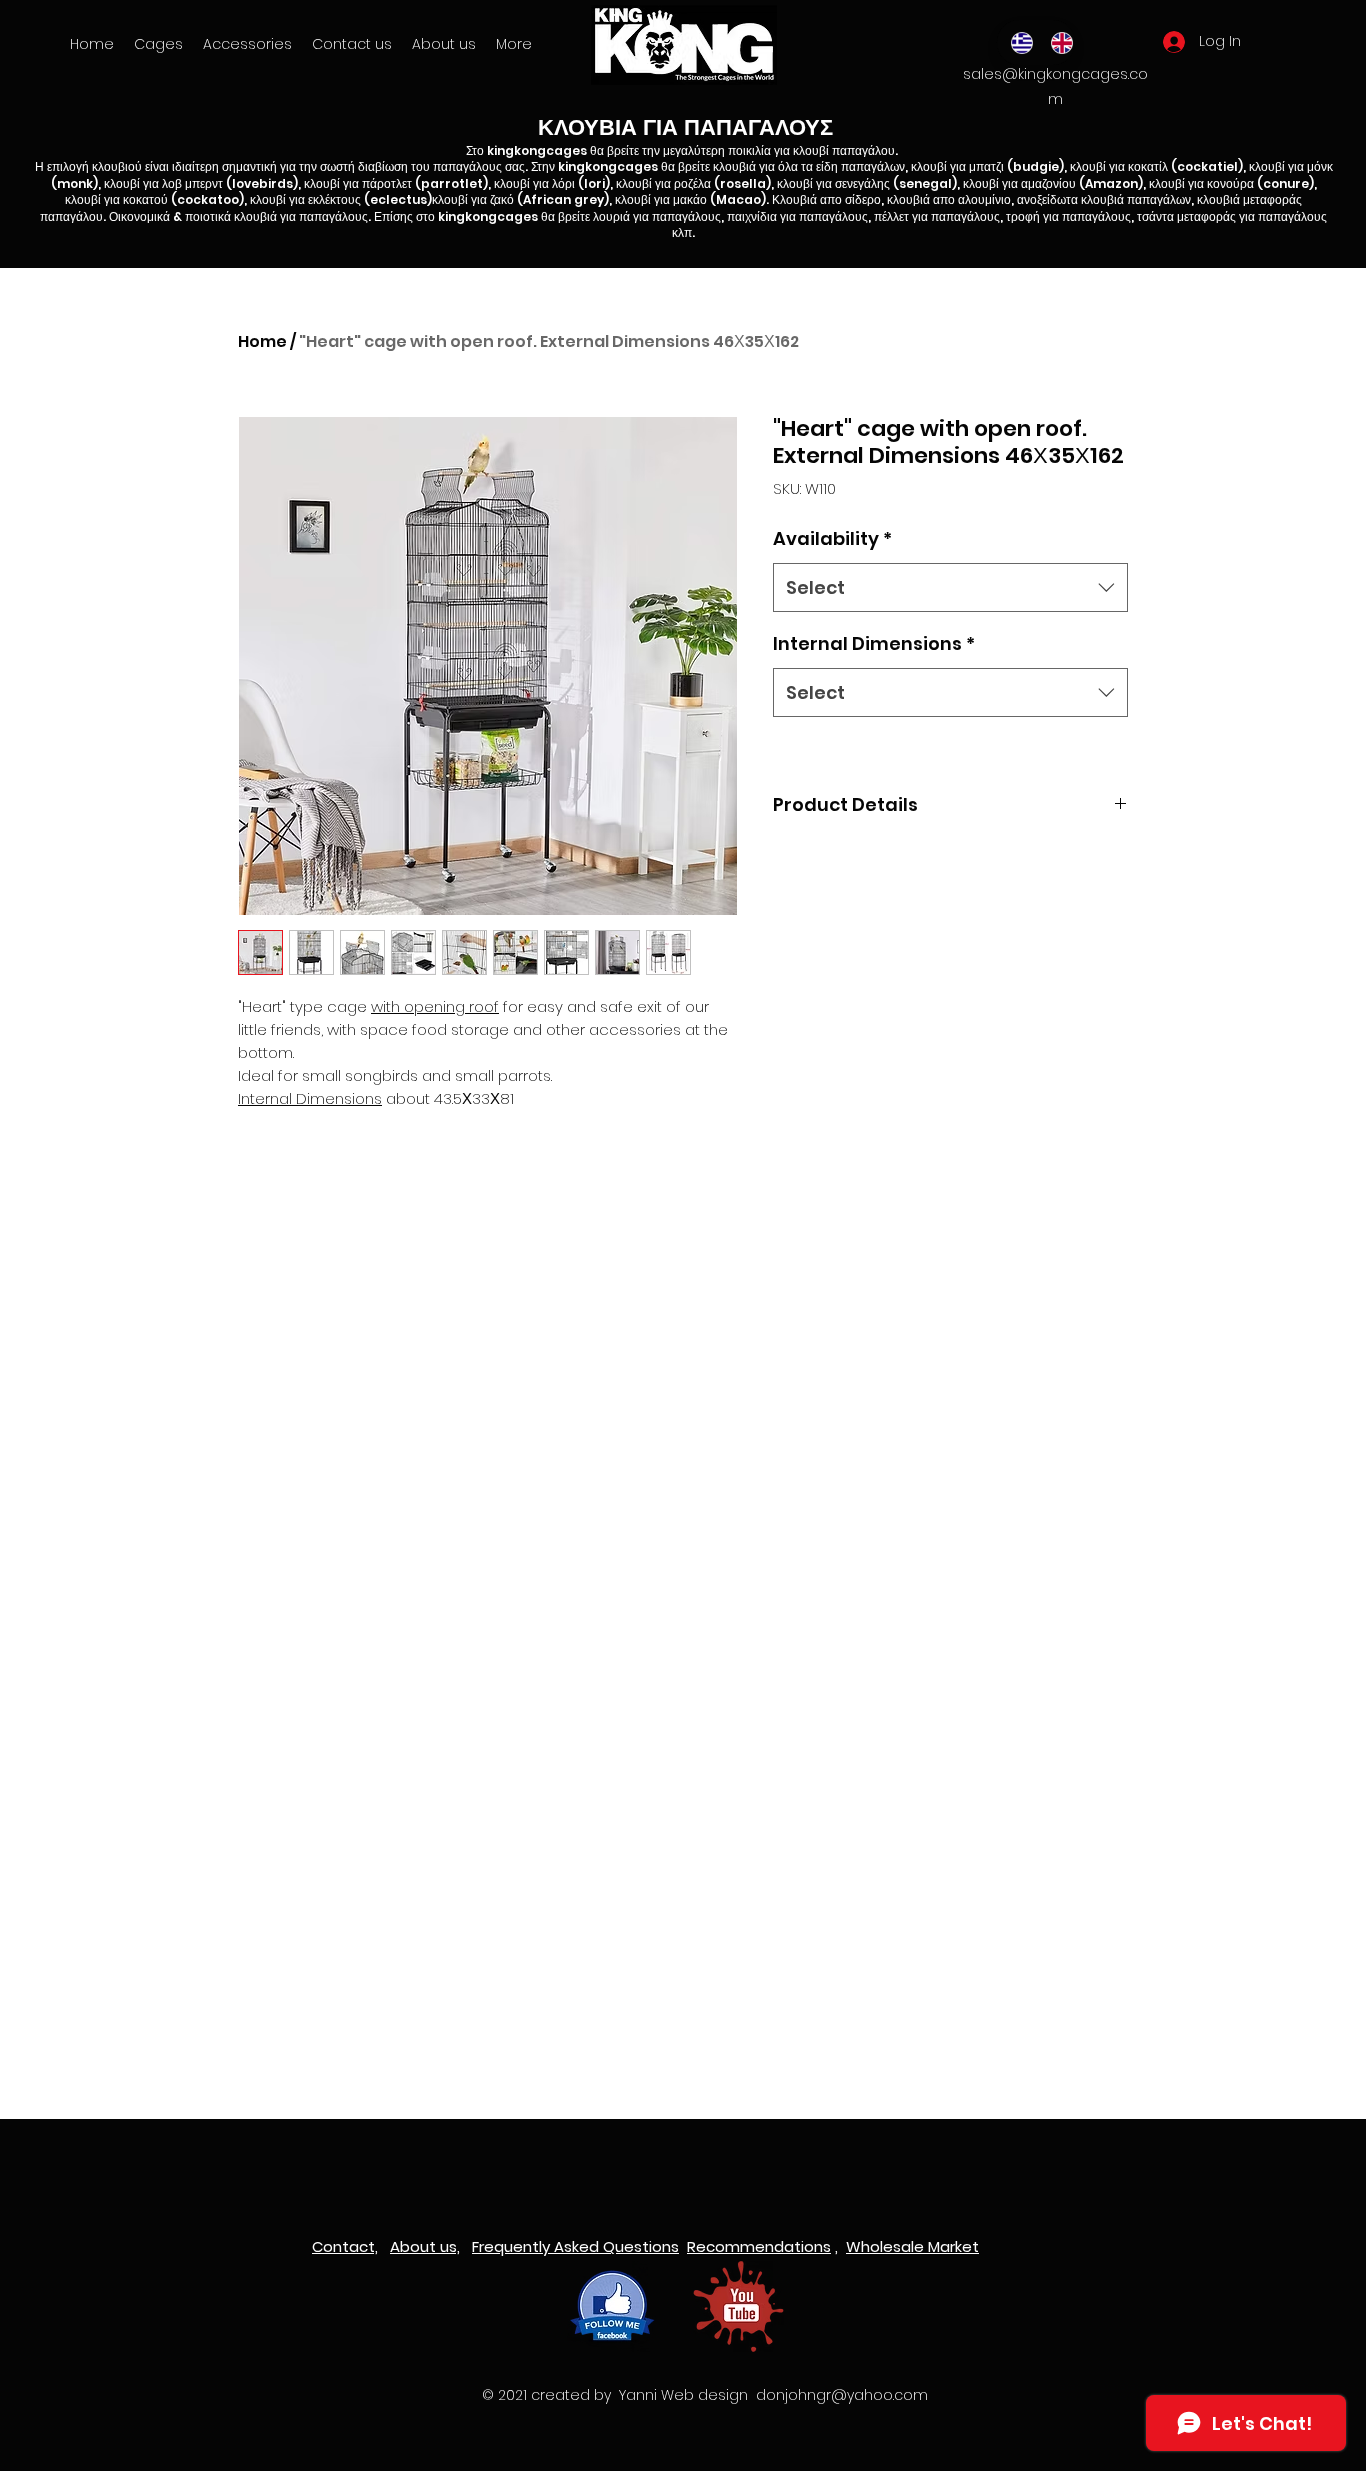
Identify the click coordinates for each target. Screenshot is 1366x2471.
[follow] (612, 2306)
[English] (1056, 42)
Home (262, 341)
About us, (425, 2246)
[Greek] (1016, 42)
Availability (832, 538)
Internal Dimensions (874, 643)
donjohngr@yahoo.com (842, 2395)
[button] (247, 44)
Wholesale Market (912, 2246)
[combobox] (950, 588)
